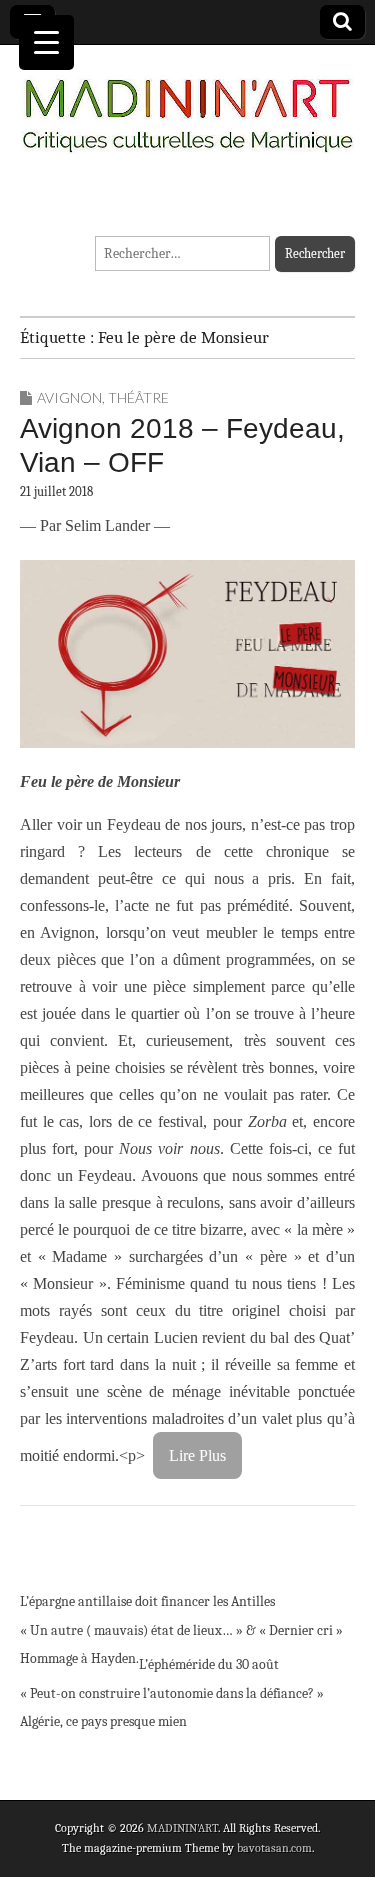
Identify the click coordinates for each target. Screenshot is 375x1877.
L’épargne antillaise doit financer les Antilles (147, 1601)
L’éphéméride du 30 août (209, 1664)
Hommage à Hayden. (79, 1658)
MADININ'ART (182, 1828)
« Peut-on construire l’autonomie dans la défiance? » (172, 1693)
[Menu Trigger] (46, 42)
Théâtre (138, 397)
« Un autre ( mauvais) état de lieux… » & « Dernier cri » (181, 1630)
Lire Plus (197, 1455)
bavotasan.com (274, 1848)
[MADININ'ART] (187, 103)
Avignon (69, 397)
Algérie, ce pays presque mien (103, 1721)
